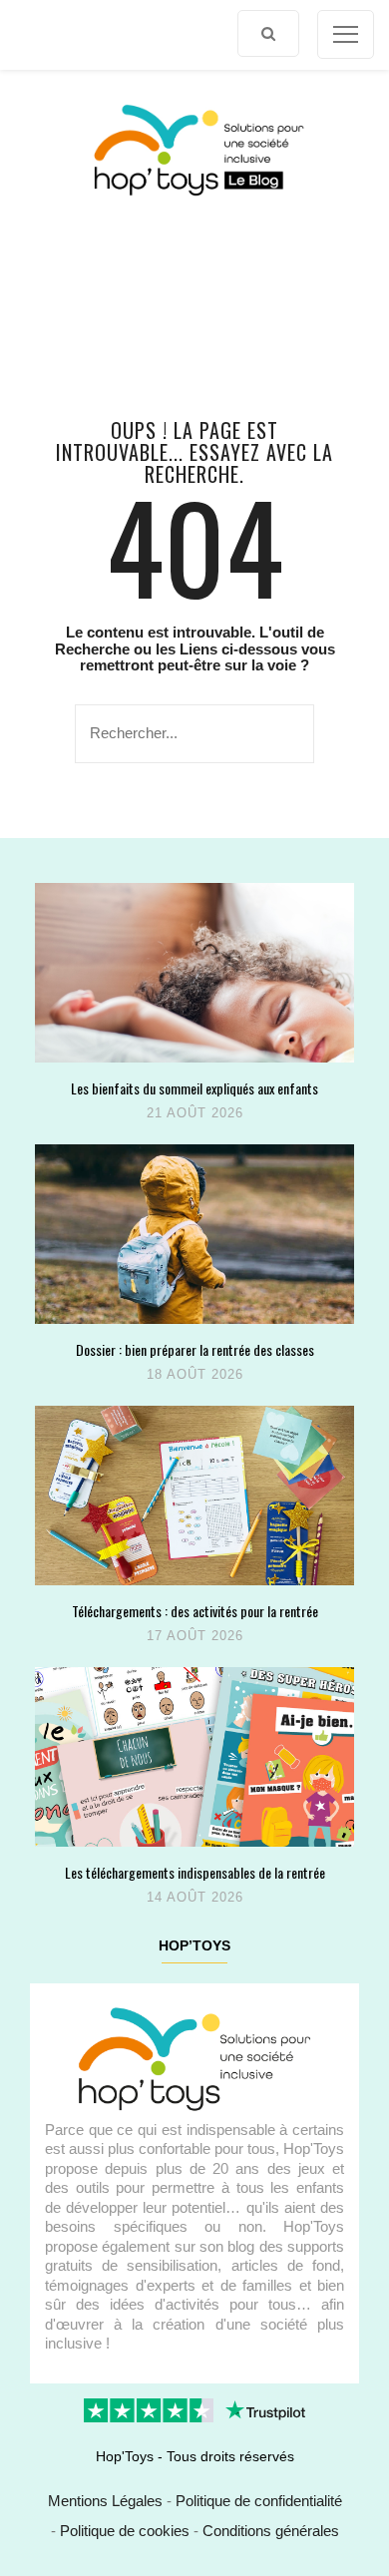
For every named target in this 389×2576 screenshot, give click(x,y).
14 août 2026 (195, 1897)
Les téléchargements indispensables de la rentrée (195, 1872)
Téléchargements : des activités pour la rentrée (195, 1611)
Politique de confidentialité (259, 2501)
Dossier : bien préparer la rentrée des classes (195, 1349)
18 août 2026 (195, 1374)
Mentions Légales (105, 2501)
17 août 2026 (195, 1636)
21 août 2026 (195, 1113)
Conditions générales (271, 2531)
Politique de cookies (125, 2531)
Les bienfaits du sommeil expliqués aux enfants (194, 1088)
